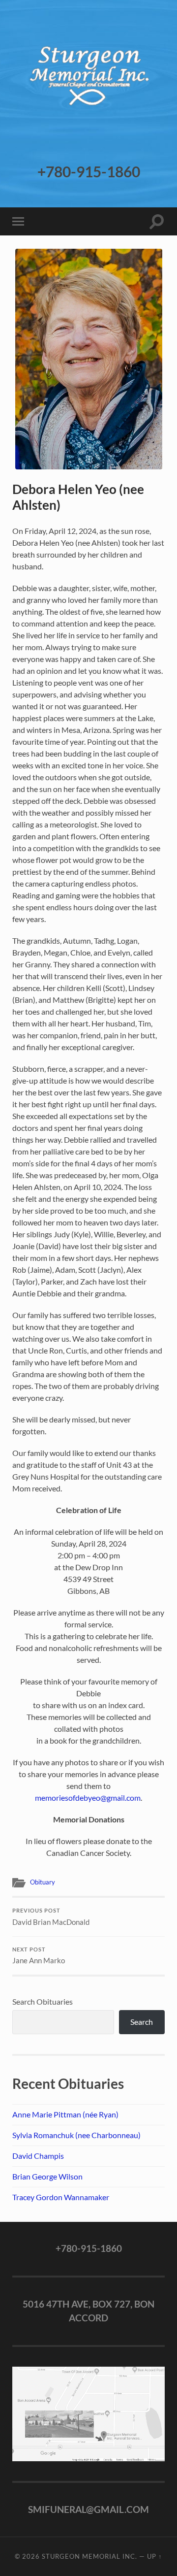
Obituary (43, 1882)
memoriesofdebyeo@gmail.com (88, 1798)
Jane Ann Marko (39, 1956)
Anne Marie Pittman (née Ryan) (65, 2114)
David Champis (38, 2156)
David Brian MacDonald (51, 1917)
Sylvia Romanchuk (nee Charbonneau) (76, 2135)
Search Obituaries (43, 2001)
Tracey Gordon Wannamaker (61, 2197)
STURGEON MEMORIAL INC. (89, 2556)
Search (142, 2022)
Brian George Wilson (47, 2176)
